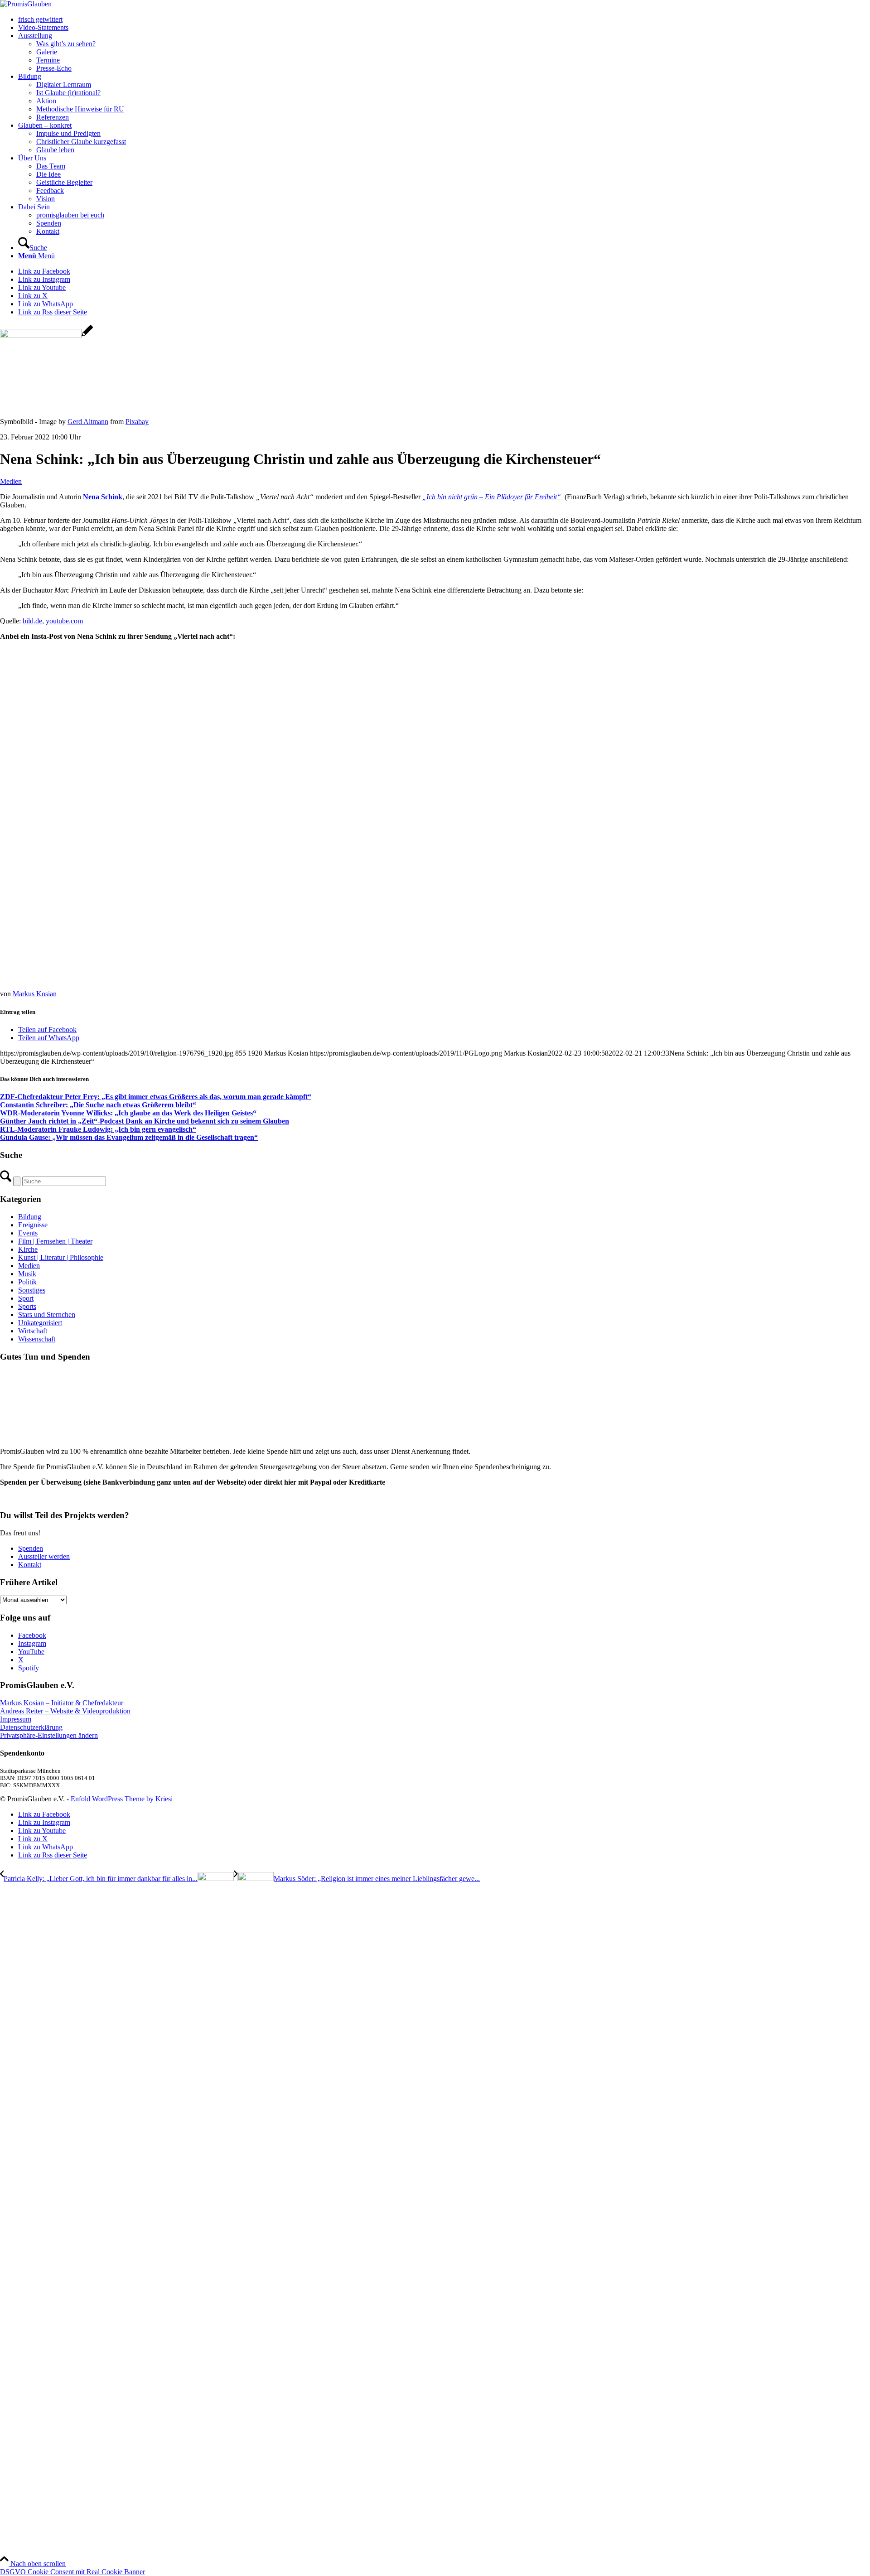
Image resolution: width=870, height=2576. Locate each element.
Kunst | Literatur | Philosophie (61, 1257)
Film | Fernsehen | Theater (55, 1241)
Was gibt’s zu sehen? (66, 44)
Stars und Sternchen (47, 1315)
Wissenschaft (37, 1339)
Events (28, 1233)
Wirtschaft (33, 1331)
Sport (26, 1298)
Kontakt (30, 1565)
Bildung (30, 1217)
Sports (27, 1306)
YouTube (31, 1652)
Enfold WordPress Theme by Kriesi (122, 1799)
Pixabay (137, 422)
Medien (11, 481)
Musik (27, 1274)
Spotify (29, 1668)
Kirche (28, 1249)
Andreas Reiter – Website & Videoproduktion (65, 1711)
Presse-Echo (54, 68)
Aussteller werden (44, 1556)
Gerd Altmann (88, 422)
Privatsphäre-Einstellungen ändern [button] (49, 1735)
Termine (48, 60)
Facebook (32, 1635)
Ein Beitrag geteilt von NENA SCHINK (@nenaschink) (123, 968)
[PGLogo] (26, 4)
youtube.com (64, 621)
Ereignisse (33, 1225)
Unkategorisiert (40, 1323)
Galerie (47, 52)
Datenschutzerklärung (31, 1727)
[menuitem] (444, 19)
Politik (27, 1282)
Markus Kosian (35, 994)
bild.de (32, 621)
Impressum (16, 1719)
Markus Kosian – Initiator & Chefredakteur (62, 1703)
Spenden (31, 1548)
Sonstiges (32, 1290)
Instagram (32, 1643)
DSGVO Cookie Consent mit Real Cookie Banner (72, 2572)
